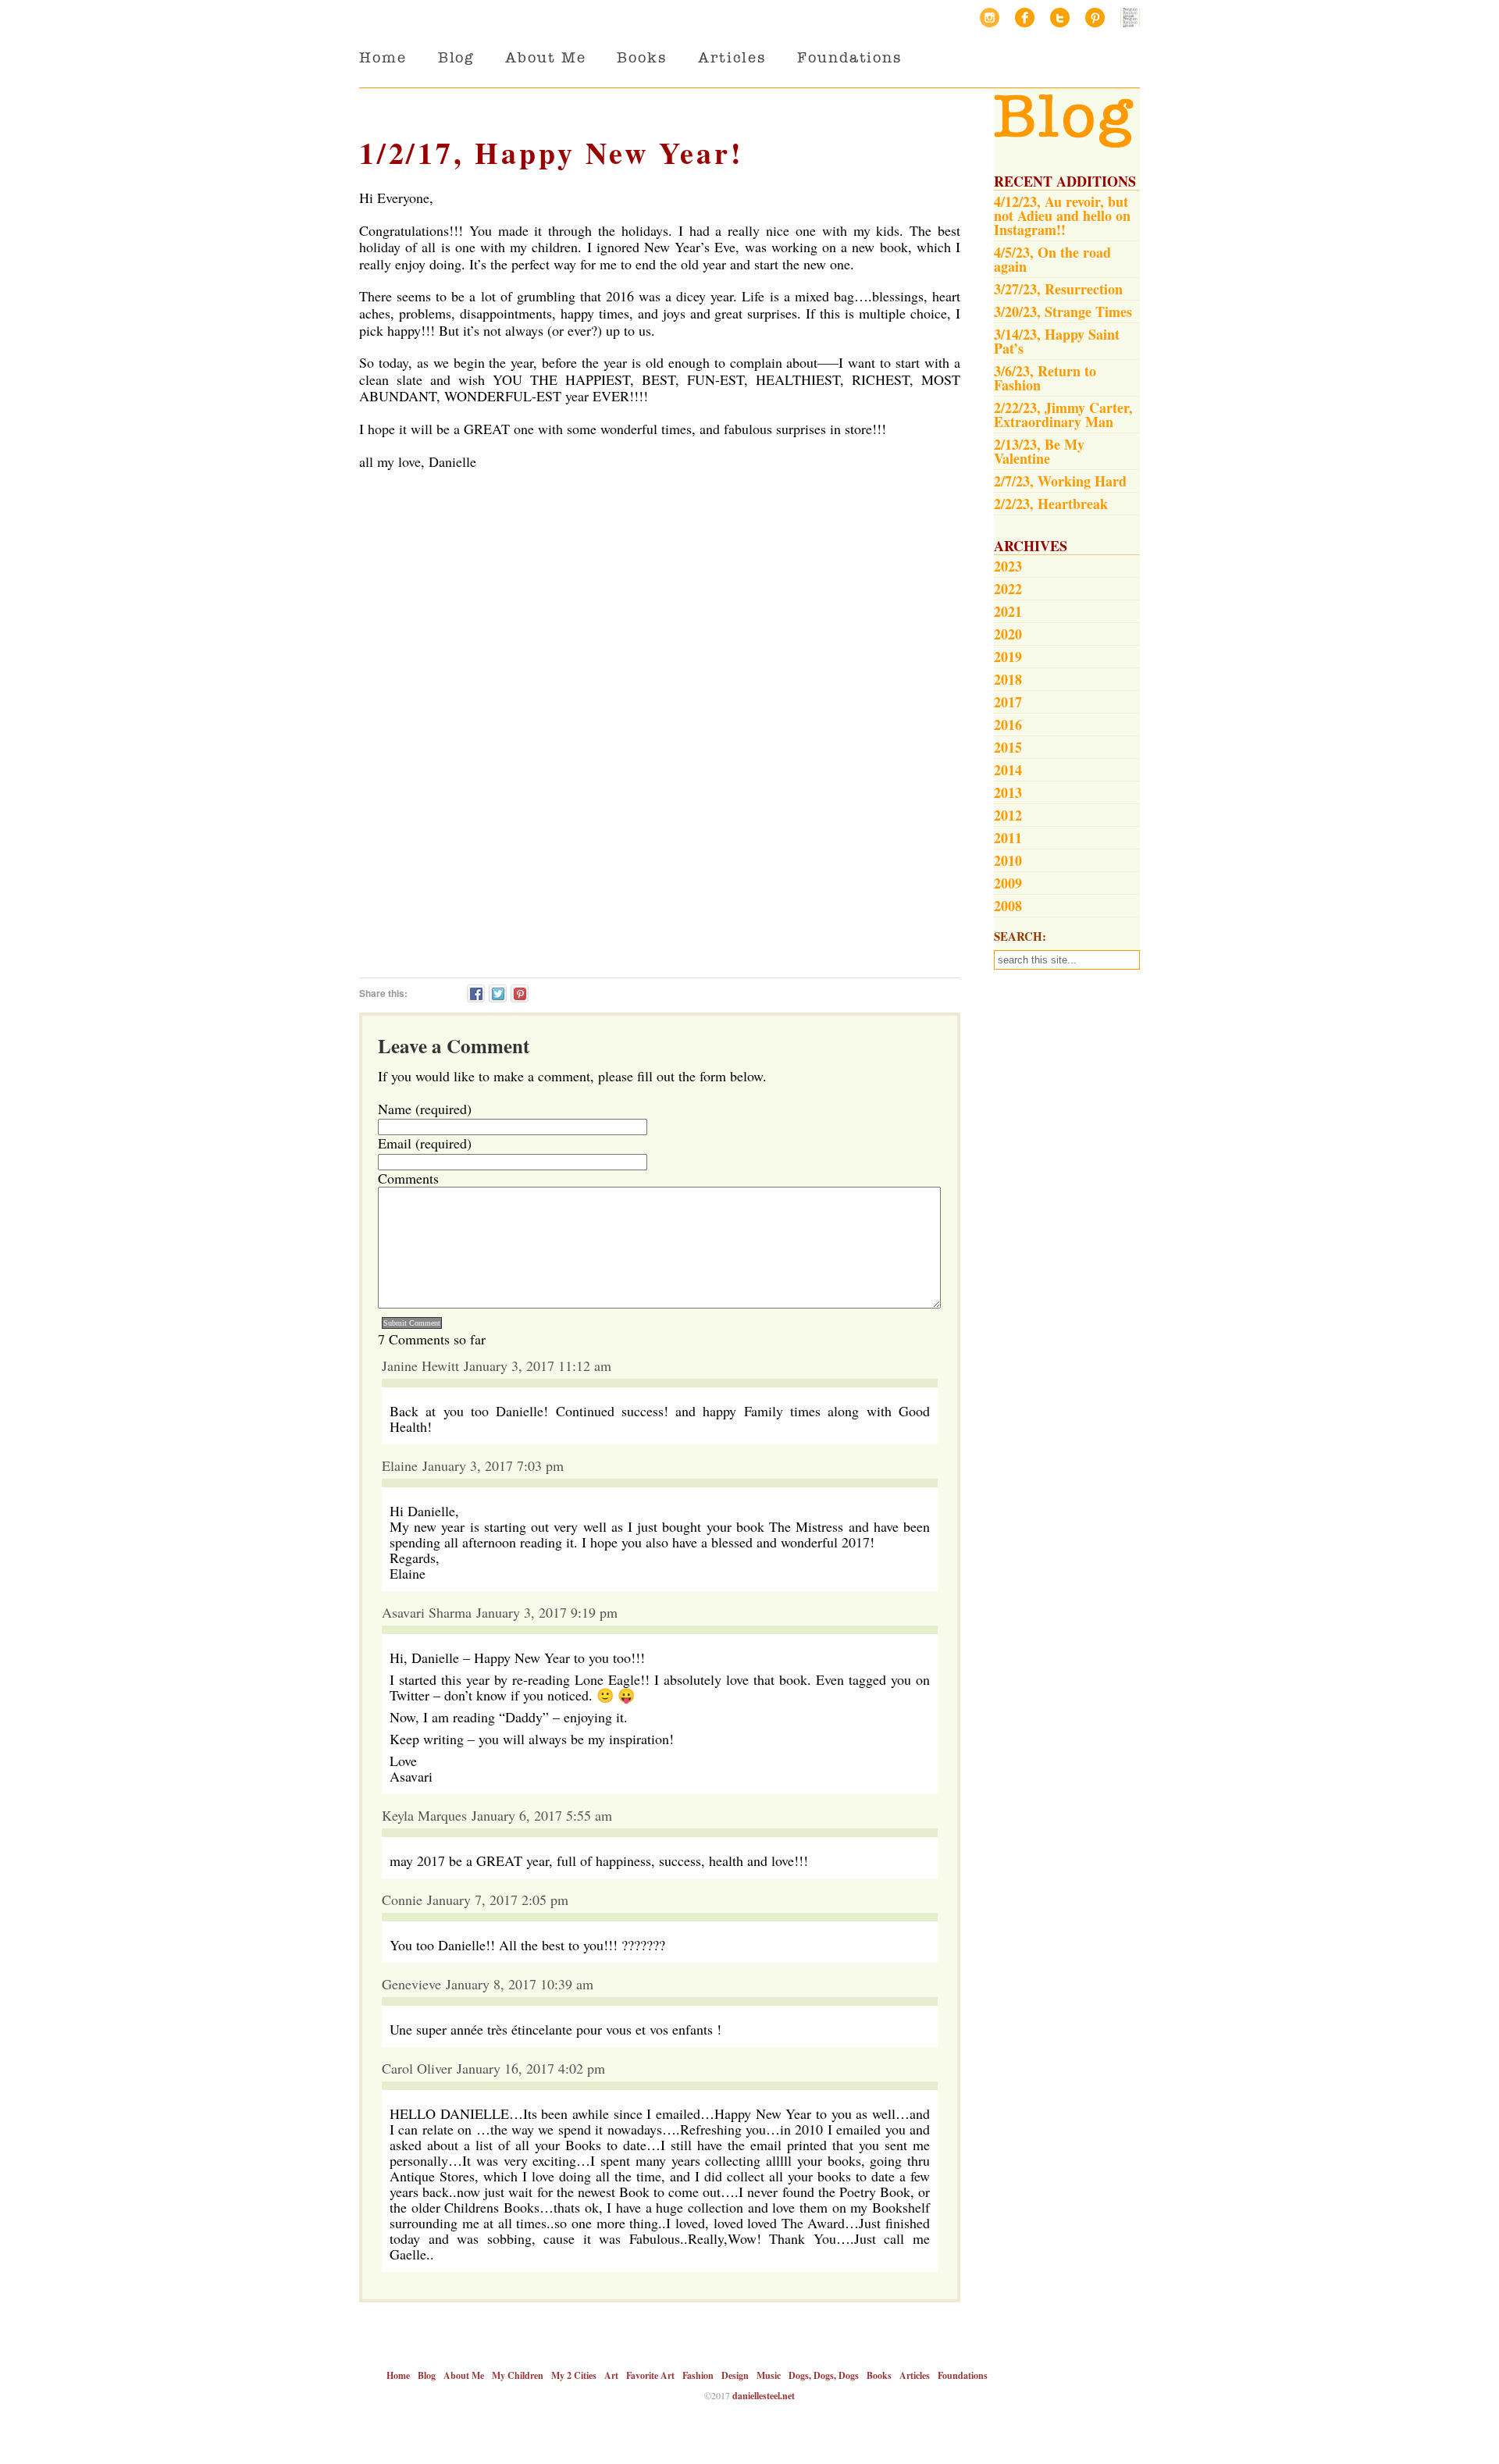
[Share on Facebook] (476, 993)
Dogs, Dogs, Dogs (824, 2375)
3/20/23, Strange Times (1063, 312)
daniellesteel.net (764, 2396)
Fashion (698, 2375)
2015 (1008, 747)
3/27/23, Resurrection (1058, 289)
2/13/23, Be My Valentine (1039, 451)
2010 (1008, 860)
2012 (1008, 815)
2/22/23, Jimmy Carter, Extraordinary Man (1063, 415)
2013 (1008, 792)
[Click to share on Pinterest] (520, 993)
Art (611, 2375)
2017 (1008, 702)
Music (769, 2375)
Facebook (1025, 18)
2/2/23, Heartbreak (1051, 504)
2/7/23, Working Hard (1060, 481)
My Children (518, 2375)
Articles (732, 57)
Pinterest (1095, 18)
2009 (1008, 883)
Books (642, 57)
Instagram (990, 18)
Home (383, 57)
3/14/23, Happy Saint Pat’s (1057, 341)
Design (735, 2375)
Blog (456, 57)
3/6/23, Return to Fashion (1045, 378)
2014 (1008, 770)
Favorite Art (650, 2375)
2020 (1008, 634)
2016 (1008, 725)
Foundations (849, 57)
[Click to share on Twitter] (498, 993)
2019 (1008, 657)
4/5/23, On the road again (1052, 259)
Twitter (1060, 18)
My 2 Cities (574, 2375)
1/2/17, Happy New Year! (551, 153)
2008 (1008, 906)
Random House (1130, 18)
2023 (1008, 566)
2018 (1008, 679)
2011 (1008, 838)
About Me (545, 57)
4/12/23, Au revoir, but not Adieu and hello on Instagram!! (1062, 215)
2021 (1008, 611)
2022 (1008, 589)
